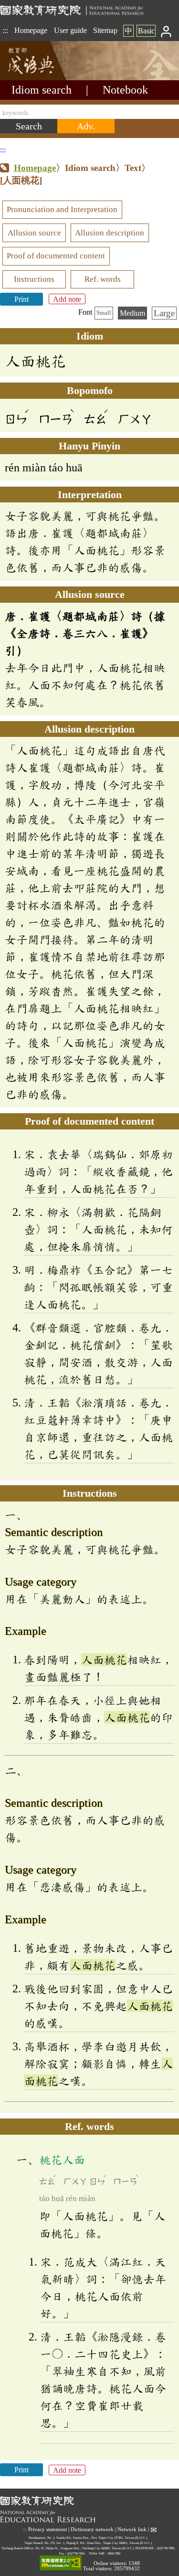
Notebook (125, 90)
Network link (132, 2529)
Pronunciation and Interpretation (62, 209)
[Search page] (48, 78)
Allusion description (110, 233)
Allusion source (34, 233)
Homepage (31, 30)
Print (21, 299)
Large (164, 313)
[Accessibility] (61, 2563)
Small (104, 313)
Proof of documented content (56, 256)
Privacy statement (47, 2529)
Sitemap (105, 30)
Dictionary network (92, 2529)
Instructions (34, 279)
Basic (146, 31)
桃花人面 (62, 2160)
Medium (132, 313)
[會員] (166, 31)
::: (5, 30)
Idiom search (42, 90)
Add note (67, 299)
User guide (70, 30)
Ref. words (103, 279)
